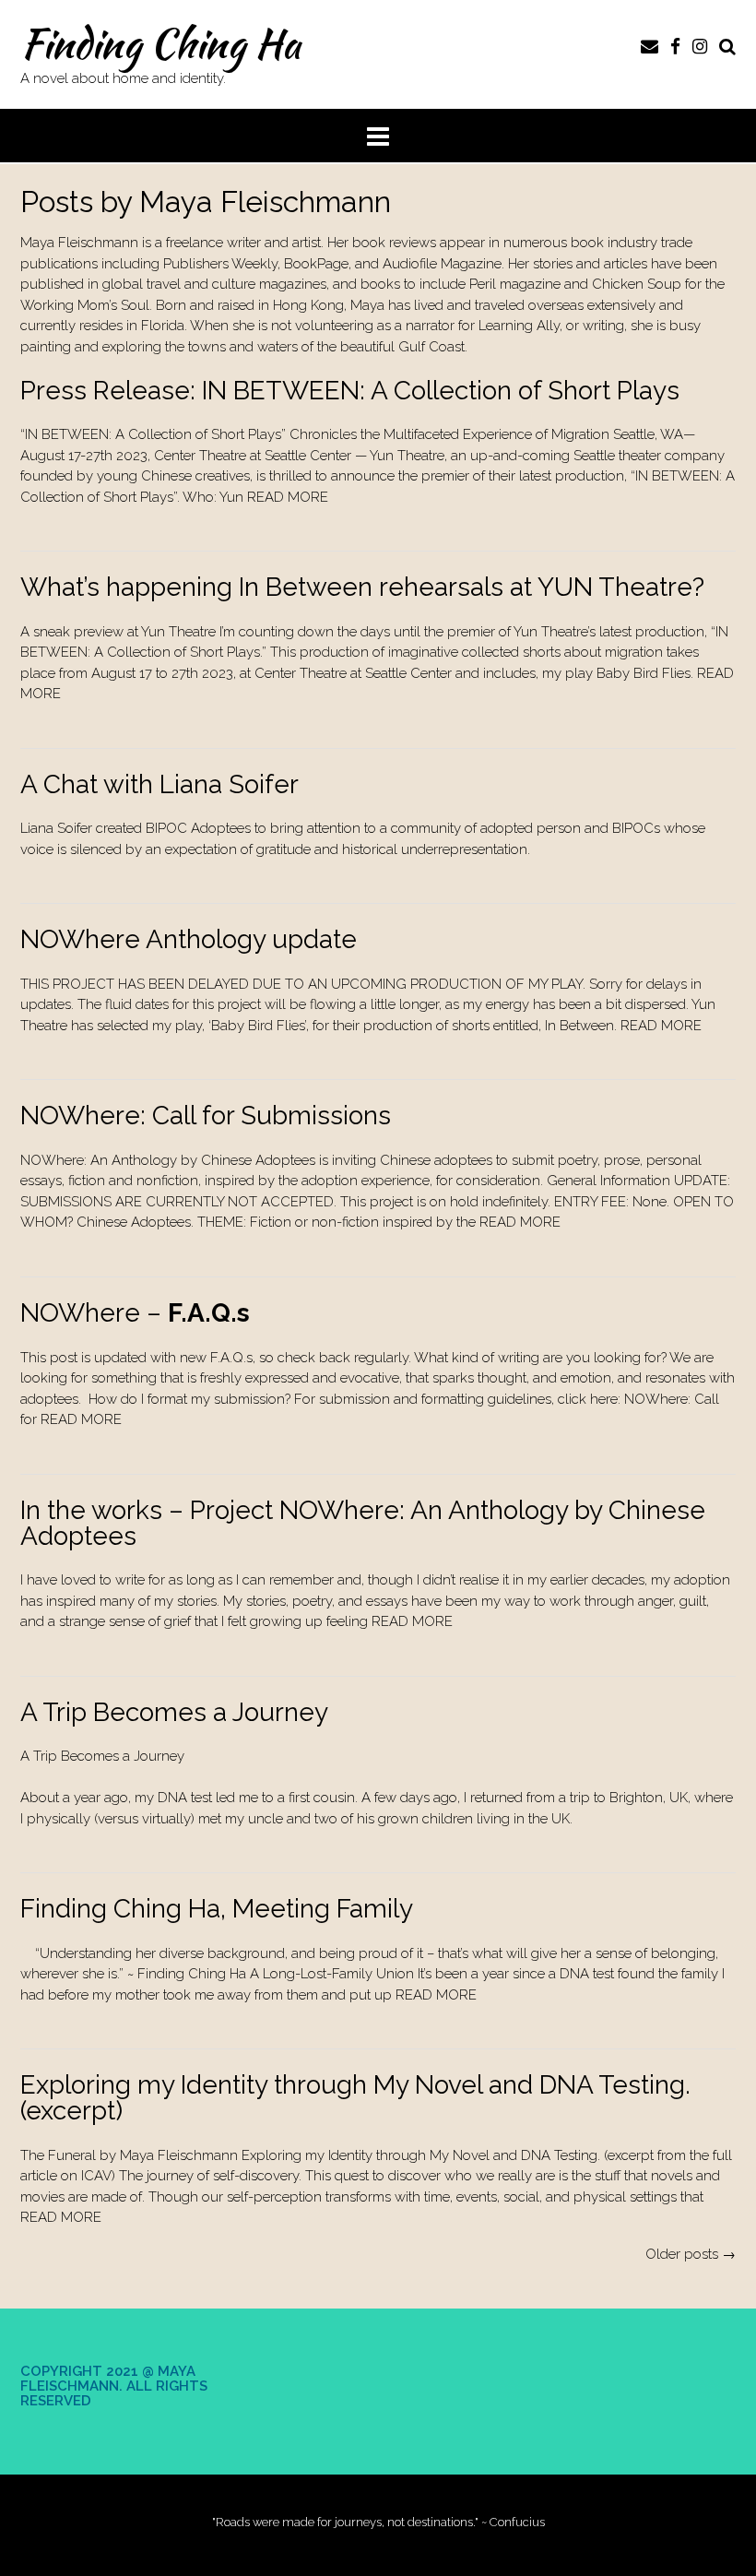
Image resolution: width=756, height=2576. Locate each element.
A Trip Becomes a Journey (174, 1712)
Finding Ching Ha (160, 43)
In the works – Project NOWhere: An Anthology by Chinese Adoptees (363, 1523)
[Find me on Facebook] (675, 46)
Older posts (691, 2254)
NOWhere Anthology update (189, 939)
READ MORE (288, 497)
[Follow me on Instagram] (700, 46)
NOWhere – (135, 1313)
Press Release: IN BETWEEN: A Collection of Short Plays (350, 391)
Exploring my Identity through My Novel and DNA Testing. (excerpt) (355, 2098)
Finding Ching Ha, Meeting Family (217, 1909)
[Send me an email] (650, 46)
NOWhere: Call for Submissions (206, 1116)
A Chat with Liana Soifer (159, 784)
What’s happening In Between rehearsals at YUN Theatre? (362, 587)
